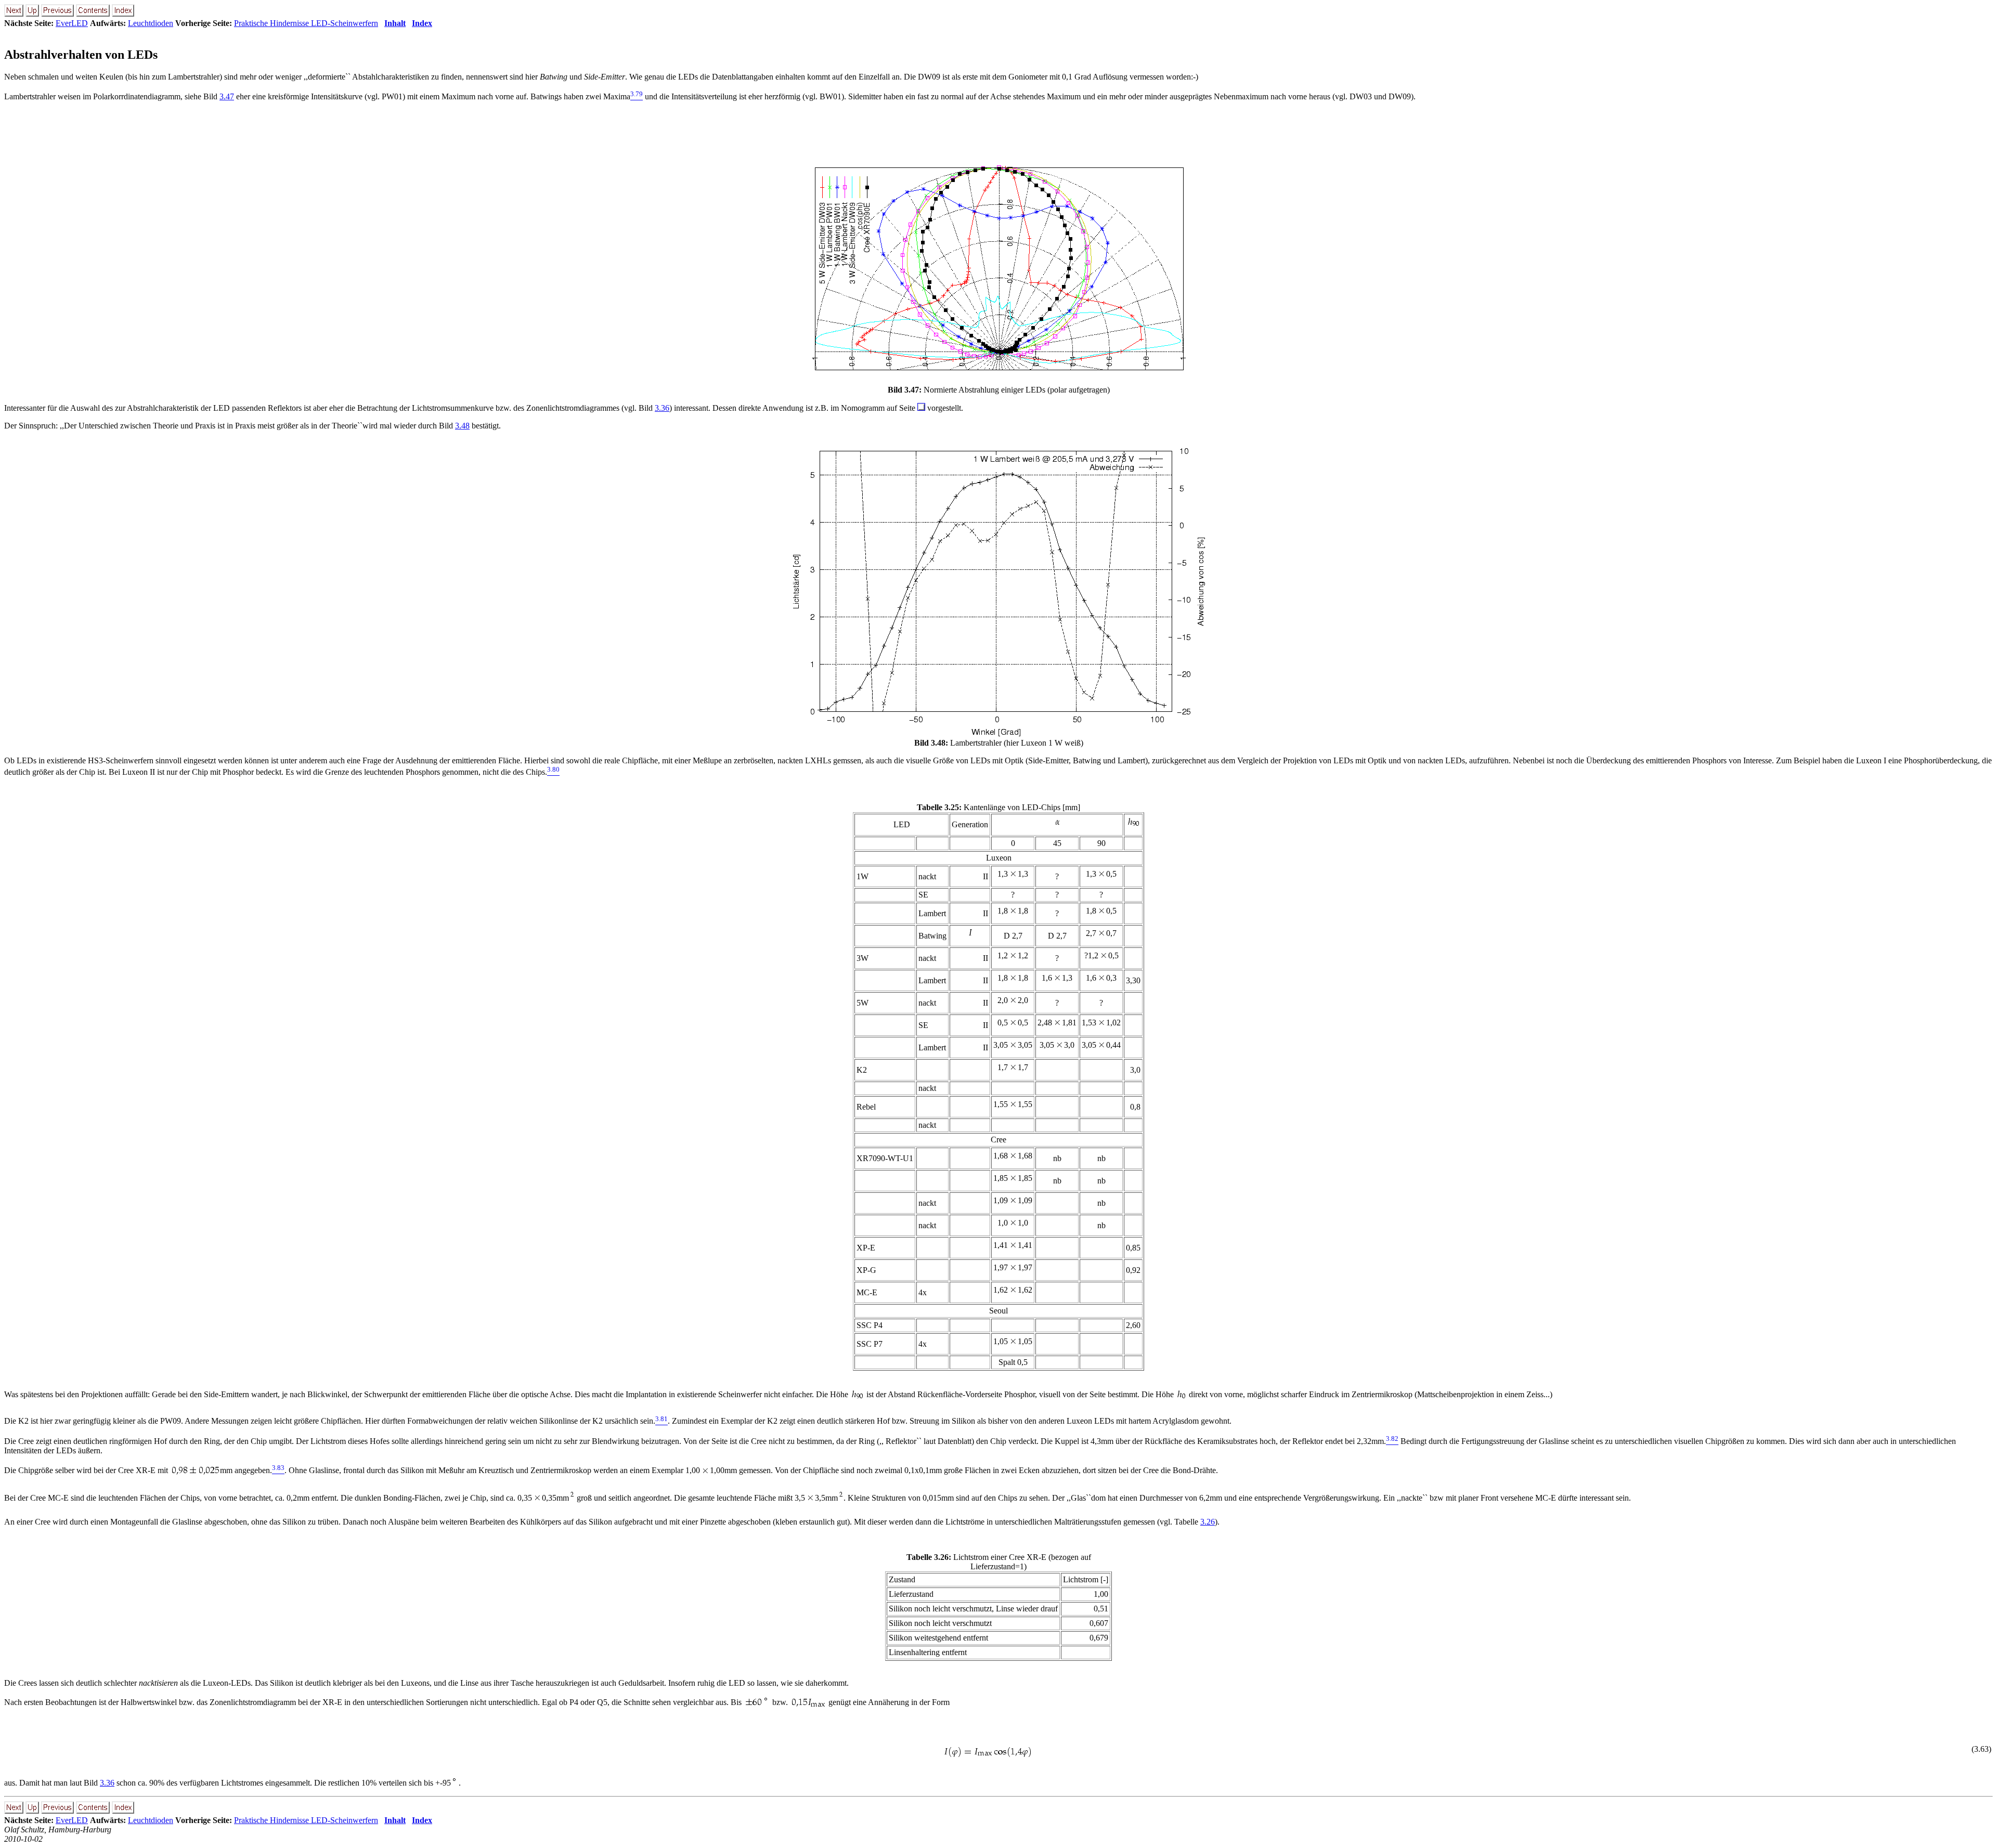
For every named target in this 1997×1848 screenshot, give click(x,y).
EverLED (72, 23)
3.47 (227, 96)
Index (422, 23)
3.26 (1208, 1522)
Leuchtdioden (151, 23)
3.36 (662, 408)
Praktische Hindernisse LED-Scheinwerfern (306, 23)
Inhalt (395, 23)
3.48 (462, 426)
